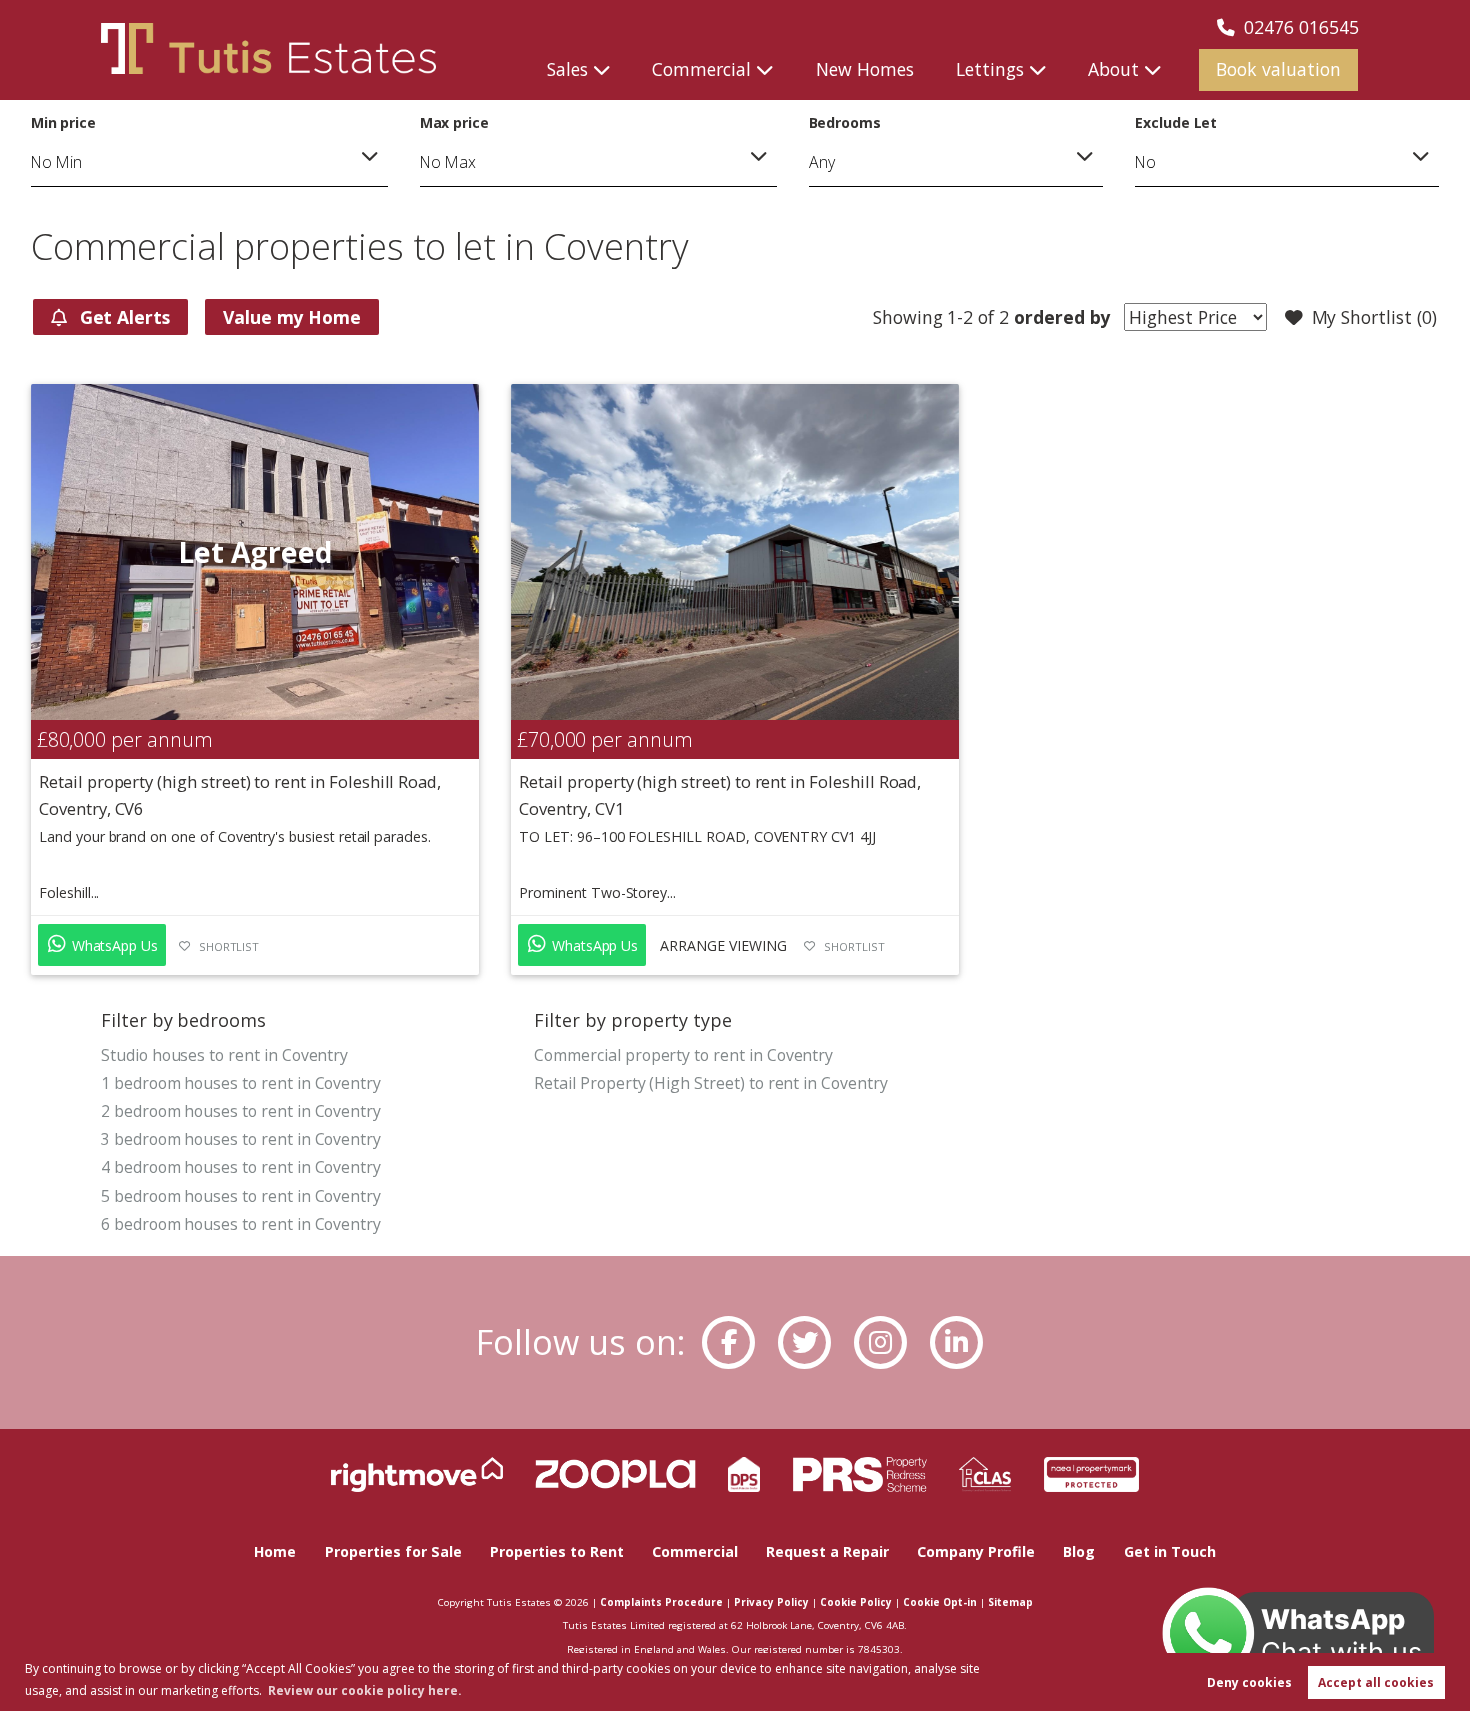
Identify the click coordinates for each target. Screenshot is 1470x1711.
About (1113, 69)
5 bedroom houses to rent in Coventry (241, 1196)
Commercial (701, 69)
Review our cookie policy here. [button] (365, 1690)
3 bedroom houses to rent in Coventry (241, 1139)
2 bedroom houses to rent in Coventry (241, 1111)
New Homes (865, 69)
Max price (455, 122)
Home (275, 1551)
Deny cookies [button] (1249, 1682)
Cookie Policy (856, 1602)
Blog (1079, 1551)
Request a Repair (827, 1551)
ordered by (1059, 317)
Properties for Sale (393, 1551)
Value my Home (292, 317)
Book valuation (1278, 69)
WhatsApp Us (113, 945)
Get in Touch (1170, 1551)
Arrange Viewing (723, 945)
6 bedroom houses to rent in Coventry (241, 1224)
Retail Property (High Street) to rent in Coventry (710, 1083)
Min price (64, 122)
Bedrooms (845, 122)
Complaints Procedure (661, 1602)
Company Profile (976, 1551)
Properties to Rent (557, 1551)
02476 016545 (1301, 27)
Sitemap (1010, 1602)
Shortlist (229, 946)
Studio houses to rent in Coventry (224, 1055)
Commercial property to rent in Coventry (683, 1055)
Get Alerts (122, 317)
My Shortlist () (1374, 317)
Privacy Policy (771, 1602)
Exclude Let (1176, 122)
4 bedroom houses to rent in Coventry (241, 1167)
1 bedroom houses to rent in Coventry (241, 1083)
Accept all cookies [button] (1376, 1682)
